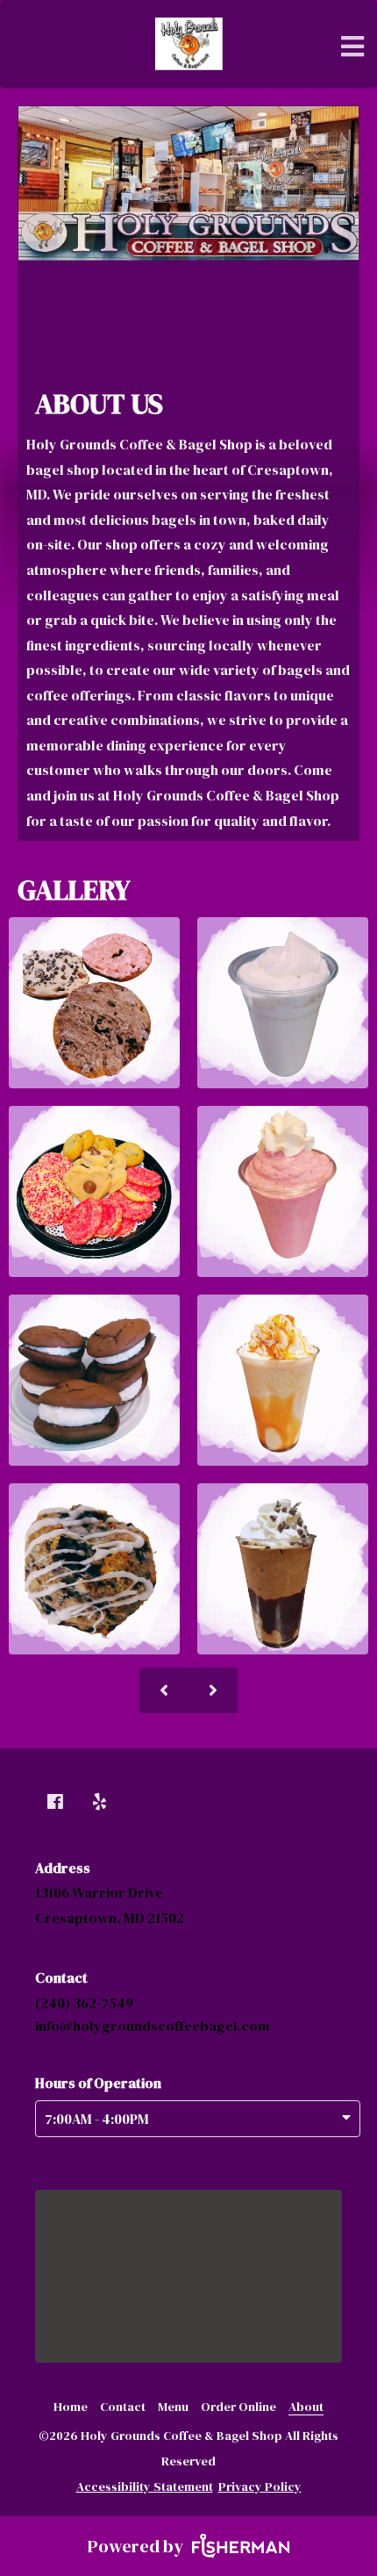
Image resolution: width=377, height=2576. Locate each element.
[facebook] (57, 1803)
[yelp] (102, 1803)
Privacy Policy (260, 2486)
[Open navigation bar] (353, 47)
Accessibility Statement (145, 2486)
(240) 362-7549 (84, 2003)
